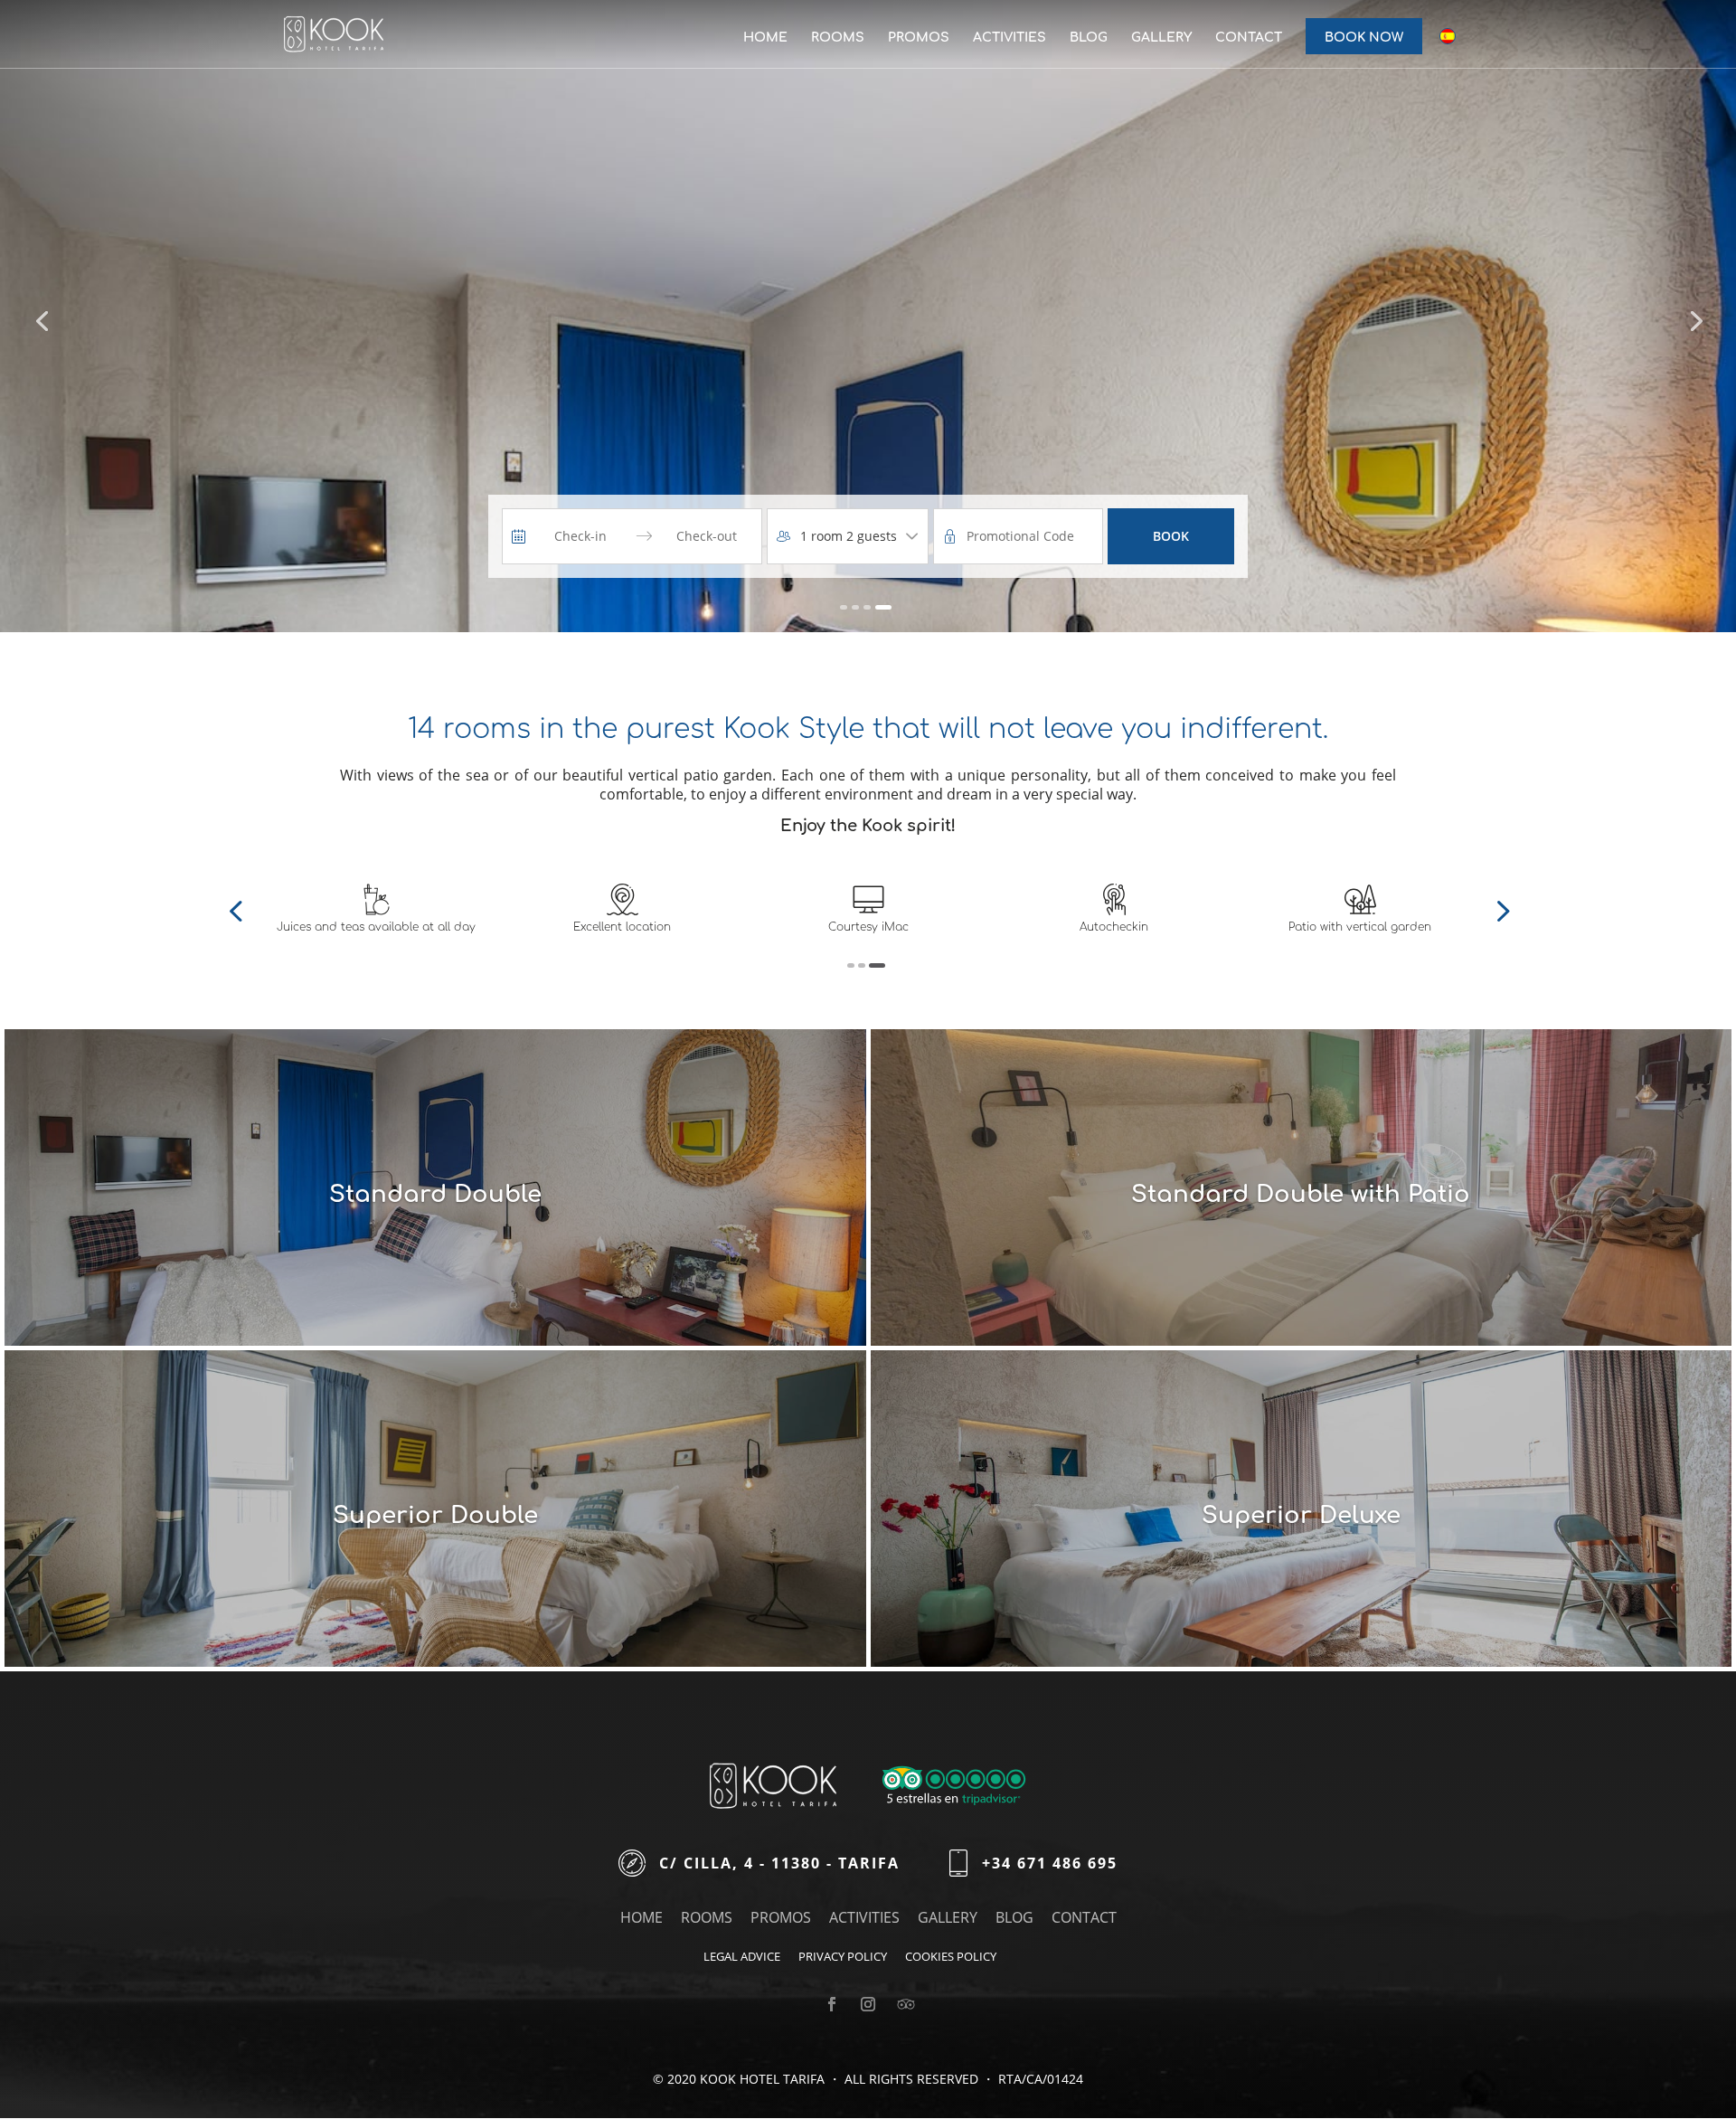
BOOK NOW (1364, 38)
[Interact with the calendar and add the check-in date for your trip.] (519, 536)
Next (1501, 910)
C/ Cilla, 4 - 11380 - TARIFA (779, 1863)
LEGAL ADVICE (742, 1957)
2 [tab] (871, 965)
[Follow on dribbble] (904, 1996)
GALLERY (1161, 38)
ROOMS (838, 38)
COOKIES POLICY (951, 1957)
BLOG (1089, 38)
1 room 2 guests (849, 536)
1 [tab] (855, 965)
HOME (765, 38)
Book (1171, 536)
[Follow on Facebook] (832, 2004)
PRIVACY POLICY (843, 1957)
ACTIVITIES (1010, 38)
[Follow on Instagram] (868, 2004)
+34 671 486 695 (1050, 1863)
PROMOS (919, 38)
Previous (235, 910)
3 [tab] (882, 965)
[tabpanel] (376, 908)
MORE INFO (371, 1342)
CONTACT (1249, 38)
